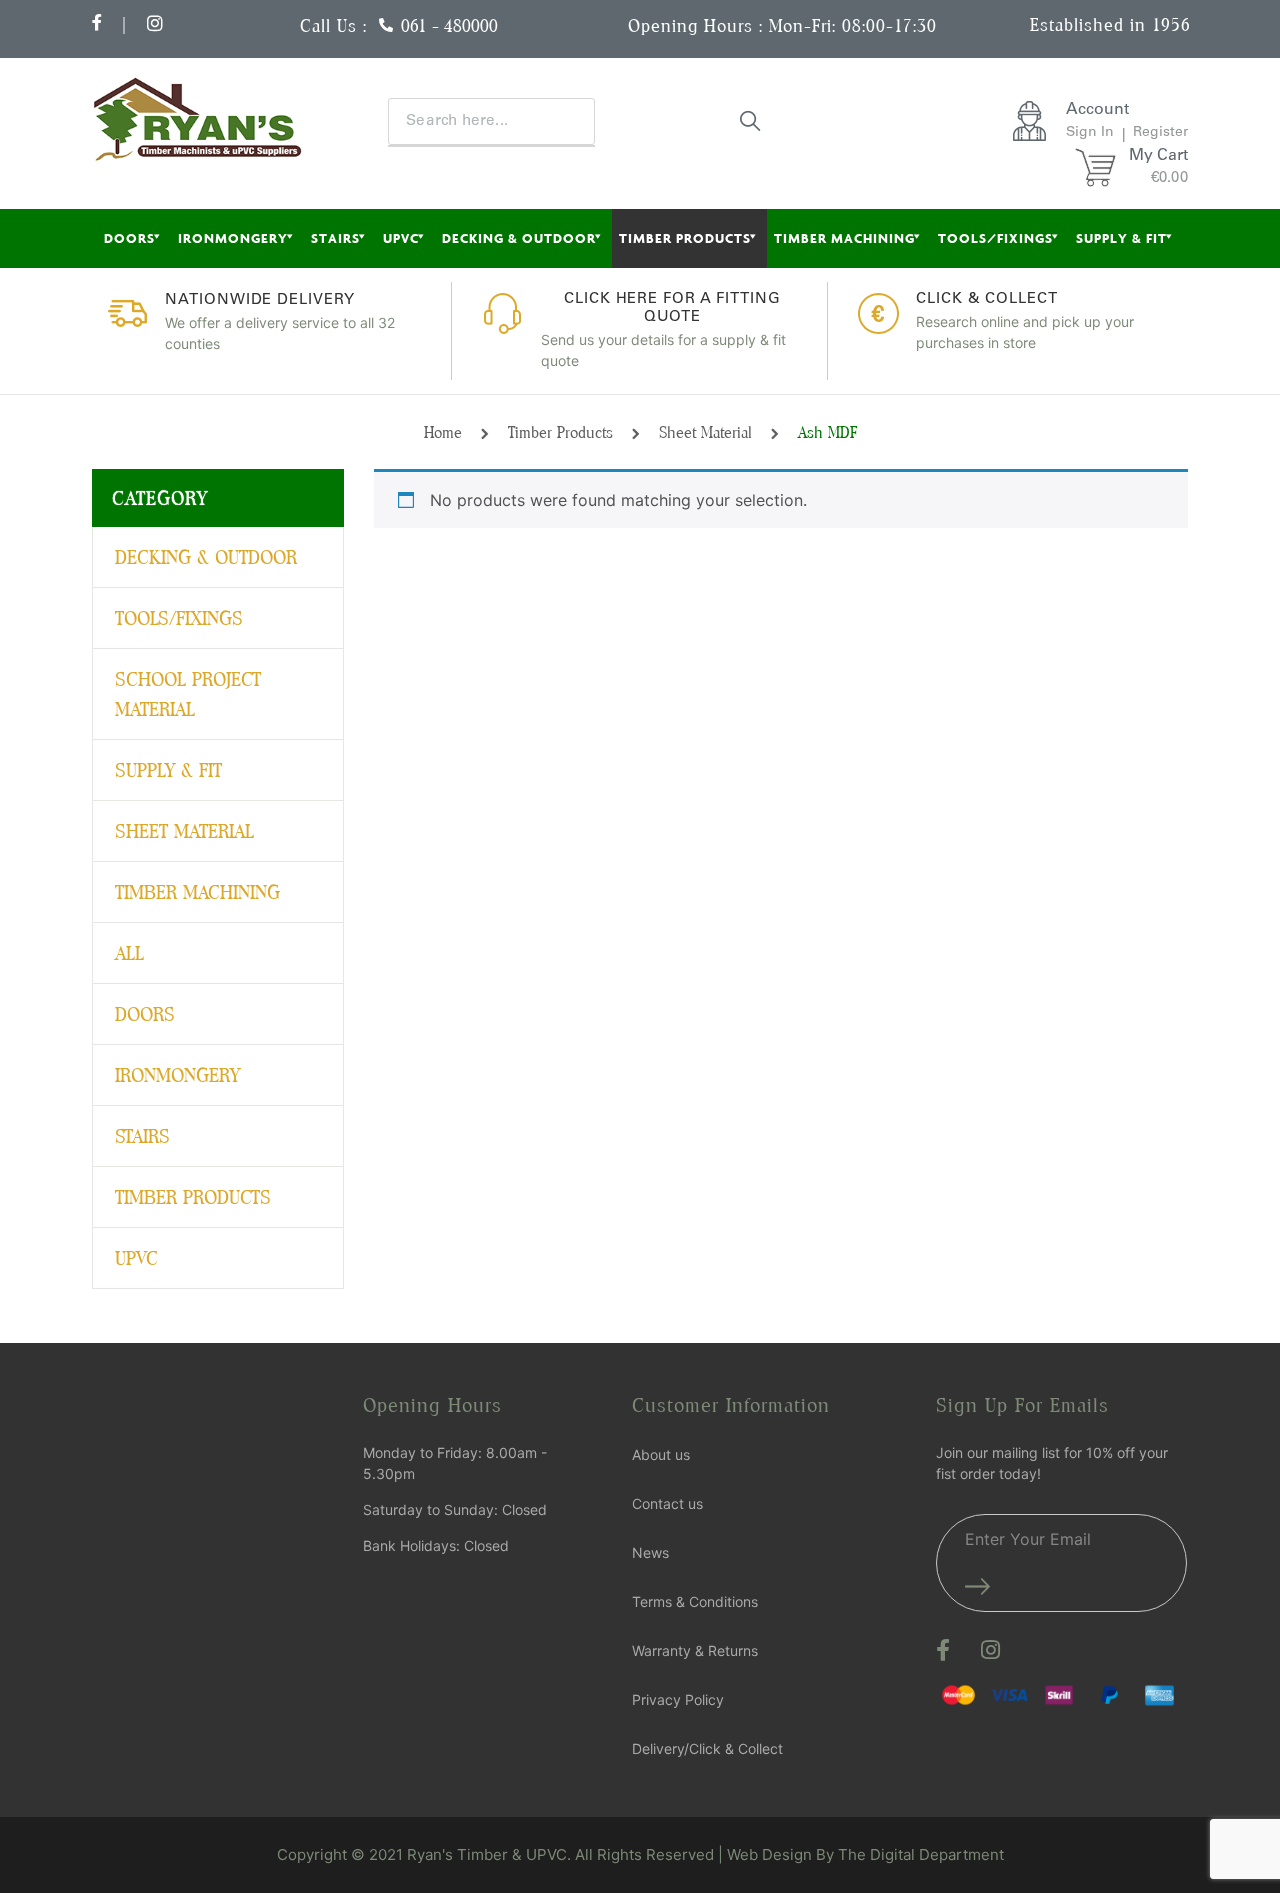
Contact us (667, 1503)
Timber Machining (844, 238)
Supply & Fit (1121, 238)
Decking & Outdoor (519, 238)
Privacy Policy (678, 1699)
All (129, 953)
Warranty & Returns (695, 1650)
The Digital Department (921, 1854)
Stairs (335, 238)
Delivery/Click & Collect (707, 1748)
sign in (1090, 133)
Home (443, 432)
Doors (129, 238)
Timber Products (685, 238)
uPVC (401, 238)
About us (661, 1454)
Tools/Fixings (995, 238)
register (1160, 133)
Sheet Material (705, 432)
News (650, 1552)
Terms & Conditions (695, 1601)
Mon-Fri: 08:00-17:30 (853, 25)
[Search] (751, 120)
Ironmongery (233, 238)
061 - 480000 (449, 25)
